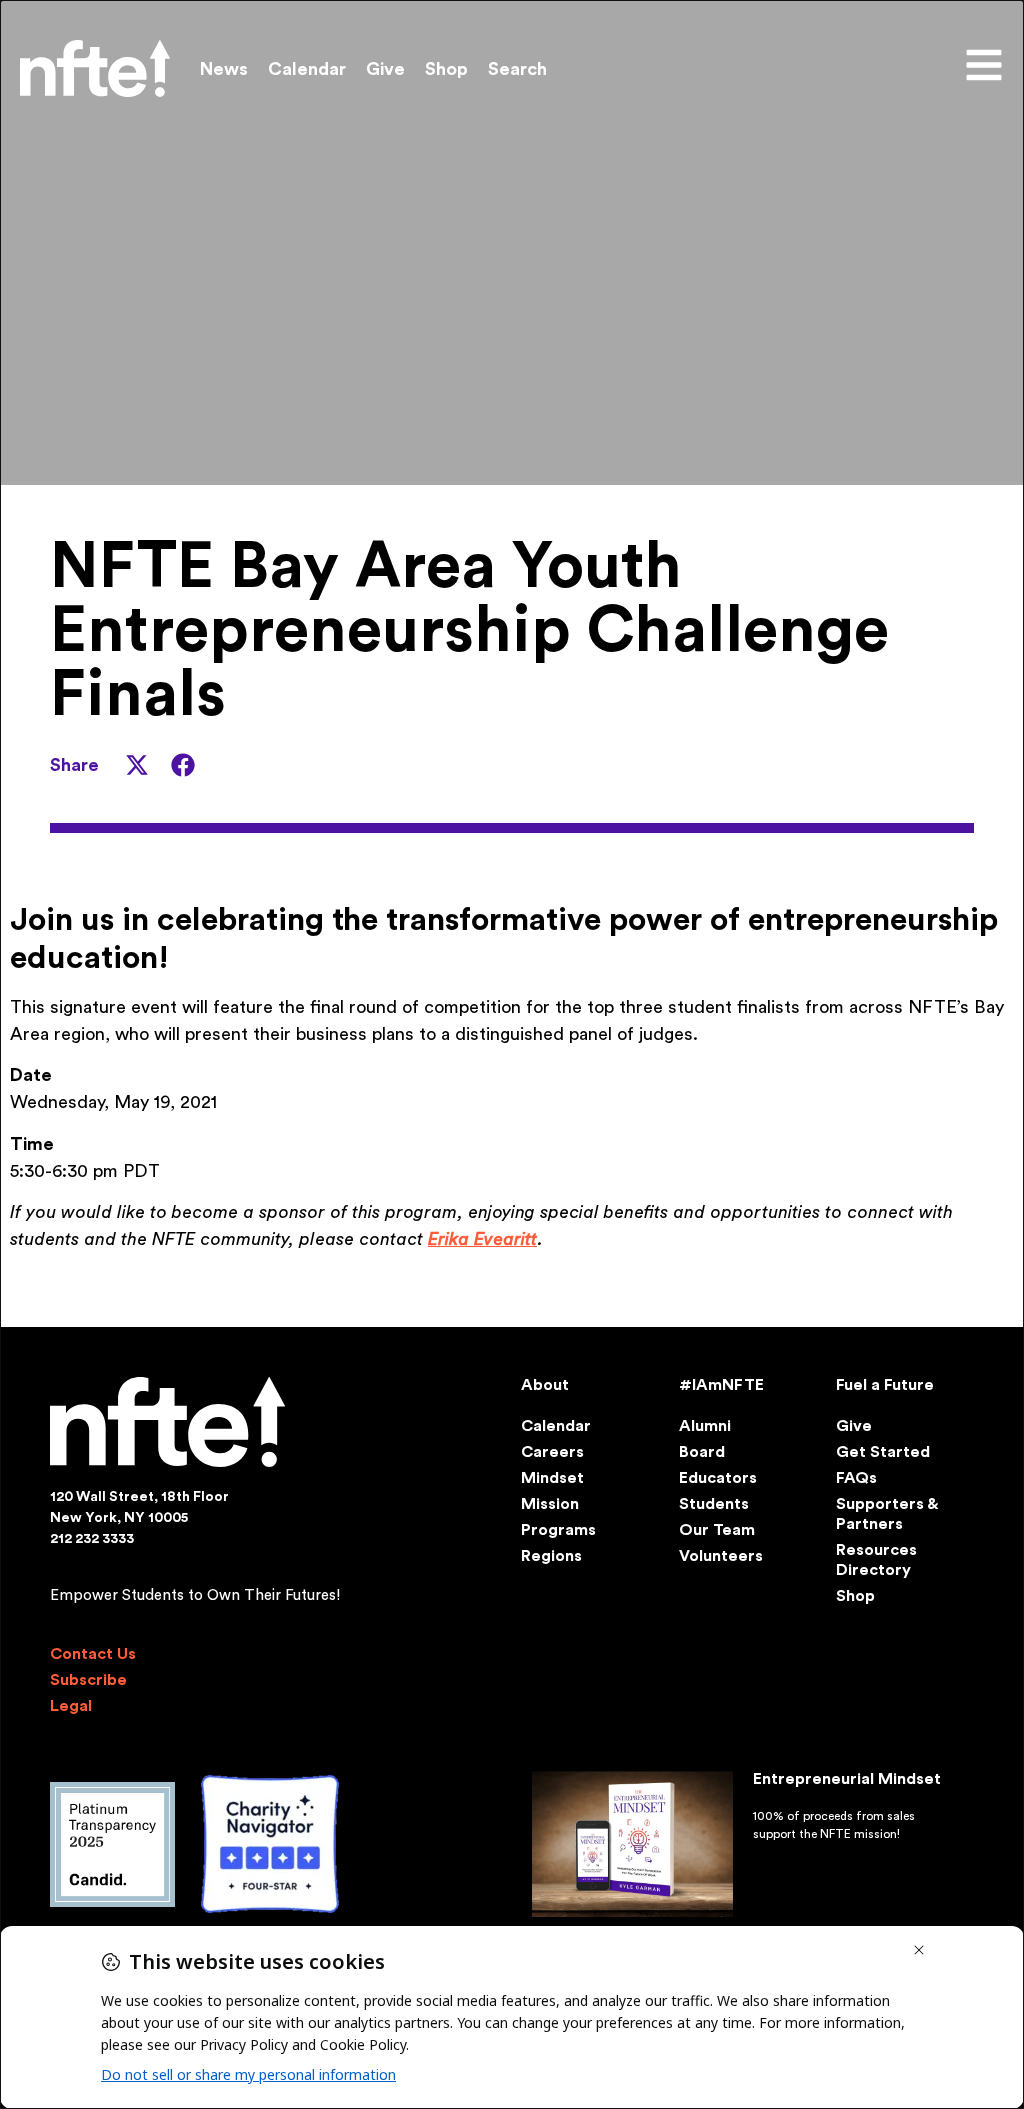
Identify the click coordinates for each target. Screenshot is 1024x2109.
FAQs (856, 1478)
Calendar (307, 69)
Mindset (552, 1478)
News (224, 69)
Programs (558, 1530)
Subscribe (88, 1680)
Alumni (705, 1426)
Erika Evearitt (482, 1239)
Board (702, 1452)
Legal (71, 1706)
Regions (551, 1556)
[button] (137, 765)
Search (517, 69)
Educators (718, 1478)
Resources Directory (876, 1560)
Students (714, 1504)
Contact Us (93, 1654)
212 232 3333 (92, 1539)
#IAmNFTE (721, 1385)
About (545, 1385)
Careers (552, 1452)
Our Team (717, 1530)
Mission (550, 1504)
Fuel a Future (885, 1385)
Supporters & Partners (886, 1514)
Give (385, 69)
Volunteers (721, 1556)
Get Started (883, 1452)
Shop (446, 69)
